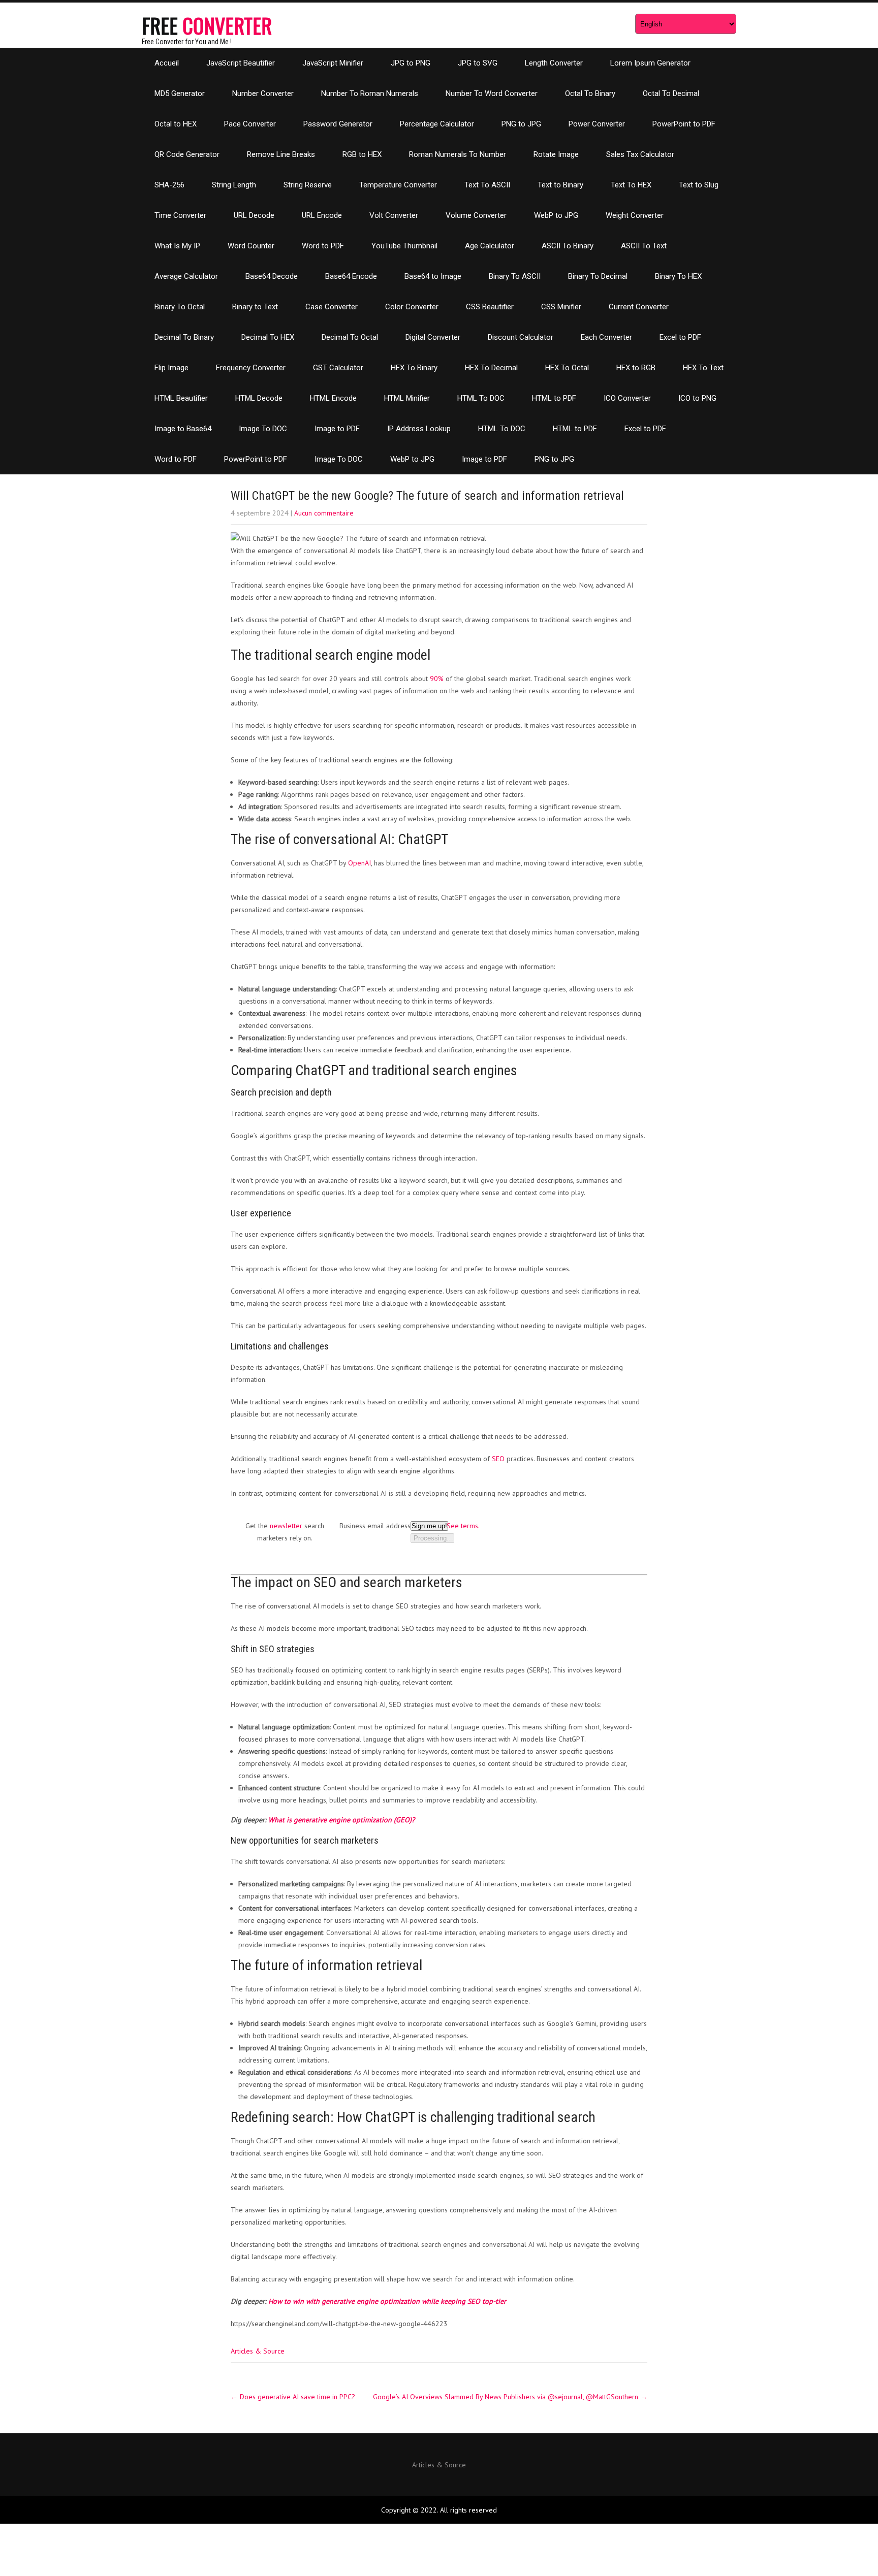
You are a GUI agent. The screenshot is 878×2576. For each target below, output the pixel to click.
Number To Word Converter (492, 93)
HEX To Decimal (491, 368)
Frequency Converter (251, 368)
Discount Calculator (521, 337)
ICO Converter (627, 398)
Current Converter (639, 307)
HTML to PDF (554, 398)
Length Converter (554, 63)
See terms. (463, 1526)
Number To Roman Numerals (370, 93)
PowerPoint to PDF (684, 124)
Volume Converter (476, 215)
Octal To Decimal (671, 93)
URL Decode (254, 215)
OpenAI (359, 863)
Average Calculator (186, 276)
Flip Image (171, 368)
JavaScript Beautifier (241, 63)
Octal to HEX (176, 124)
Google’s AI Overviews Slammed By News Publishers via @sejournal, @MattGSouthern (510, 2397)
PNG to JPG (521, 124)
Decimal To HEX (268, 337)
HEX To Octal (567, 368)
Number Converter (263, 93)
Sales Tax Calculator (640, 154)
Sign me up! (429, 1526)
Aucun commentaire (324, 513)
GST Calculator (338, 368)
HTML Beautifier (181, 398)
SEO (498, 1459)
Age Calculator (490, 246)
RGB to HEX (362, 154)
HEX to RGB (636, 368)
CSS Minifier (561, 307)
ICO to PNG (697, 398)
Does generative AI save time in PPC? (293, 2397)
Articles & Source (258, 2351)
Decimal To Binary (184, 337)
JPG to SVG (478, 63)
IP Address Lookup (419, 429)
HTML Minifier (407, 398)
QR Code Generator (187, 154)
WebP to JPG (556, 215)
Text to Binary (560, 185)
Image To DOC (263, 429)
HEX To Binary (414, 368)
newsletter (286, 1526)
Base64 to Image (433, 276)
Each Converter (606, 337)
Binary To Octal (180, 307)
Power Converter (597, 124)
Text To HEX (631, 185)
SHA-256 (169, 185)
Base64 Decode (272, 276)
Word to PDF (323, 246)
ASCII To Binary (568, 246)
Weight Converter (635, 215)
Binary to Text (255, 307)
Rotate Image (556, 154)
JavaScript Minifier (333, 63)
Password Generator (338, 124)
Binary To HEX (678, 276)
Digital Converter (433, 337)
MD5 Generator (180, 93)
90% (437, 679)
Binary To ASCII (515, 276)
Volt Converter (394, 215)
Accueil (167, 63)
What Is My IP (177, 246)
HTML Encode (333, 398)
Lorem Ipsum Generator (650, 63)
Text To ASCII (487, 185)
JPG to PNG (411, 63)
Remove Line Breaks (281, 154)
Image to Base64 (183, 429)
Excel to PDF (680, 337)
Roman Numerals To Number (458, 154)
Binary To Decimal (598, 276)
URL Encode (322, 215)
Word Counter (251, 246)
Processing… (432, 1538)
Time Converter (180, 215)
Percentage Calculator (437, 124)
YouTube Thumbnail (404, 246)
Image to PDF (337, 429)
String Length (234, 185)
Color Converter (412, 307)
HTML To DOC (481, 398)
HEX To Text (703, 368)
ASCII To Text (644, 246)
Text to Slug (699, 185)
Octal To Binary (590, 93)
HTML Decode (259, 398)
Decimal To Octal (350, 337)
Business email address (375, 1526)
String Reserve (308, 185)
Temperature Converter (398, 185)
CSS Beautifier (490, 307)
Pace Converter (250, 124)
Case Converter (332, 307)
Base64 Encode (351, 276)
